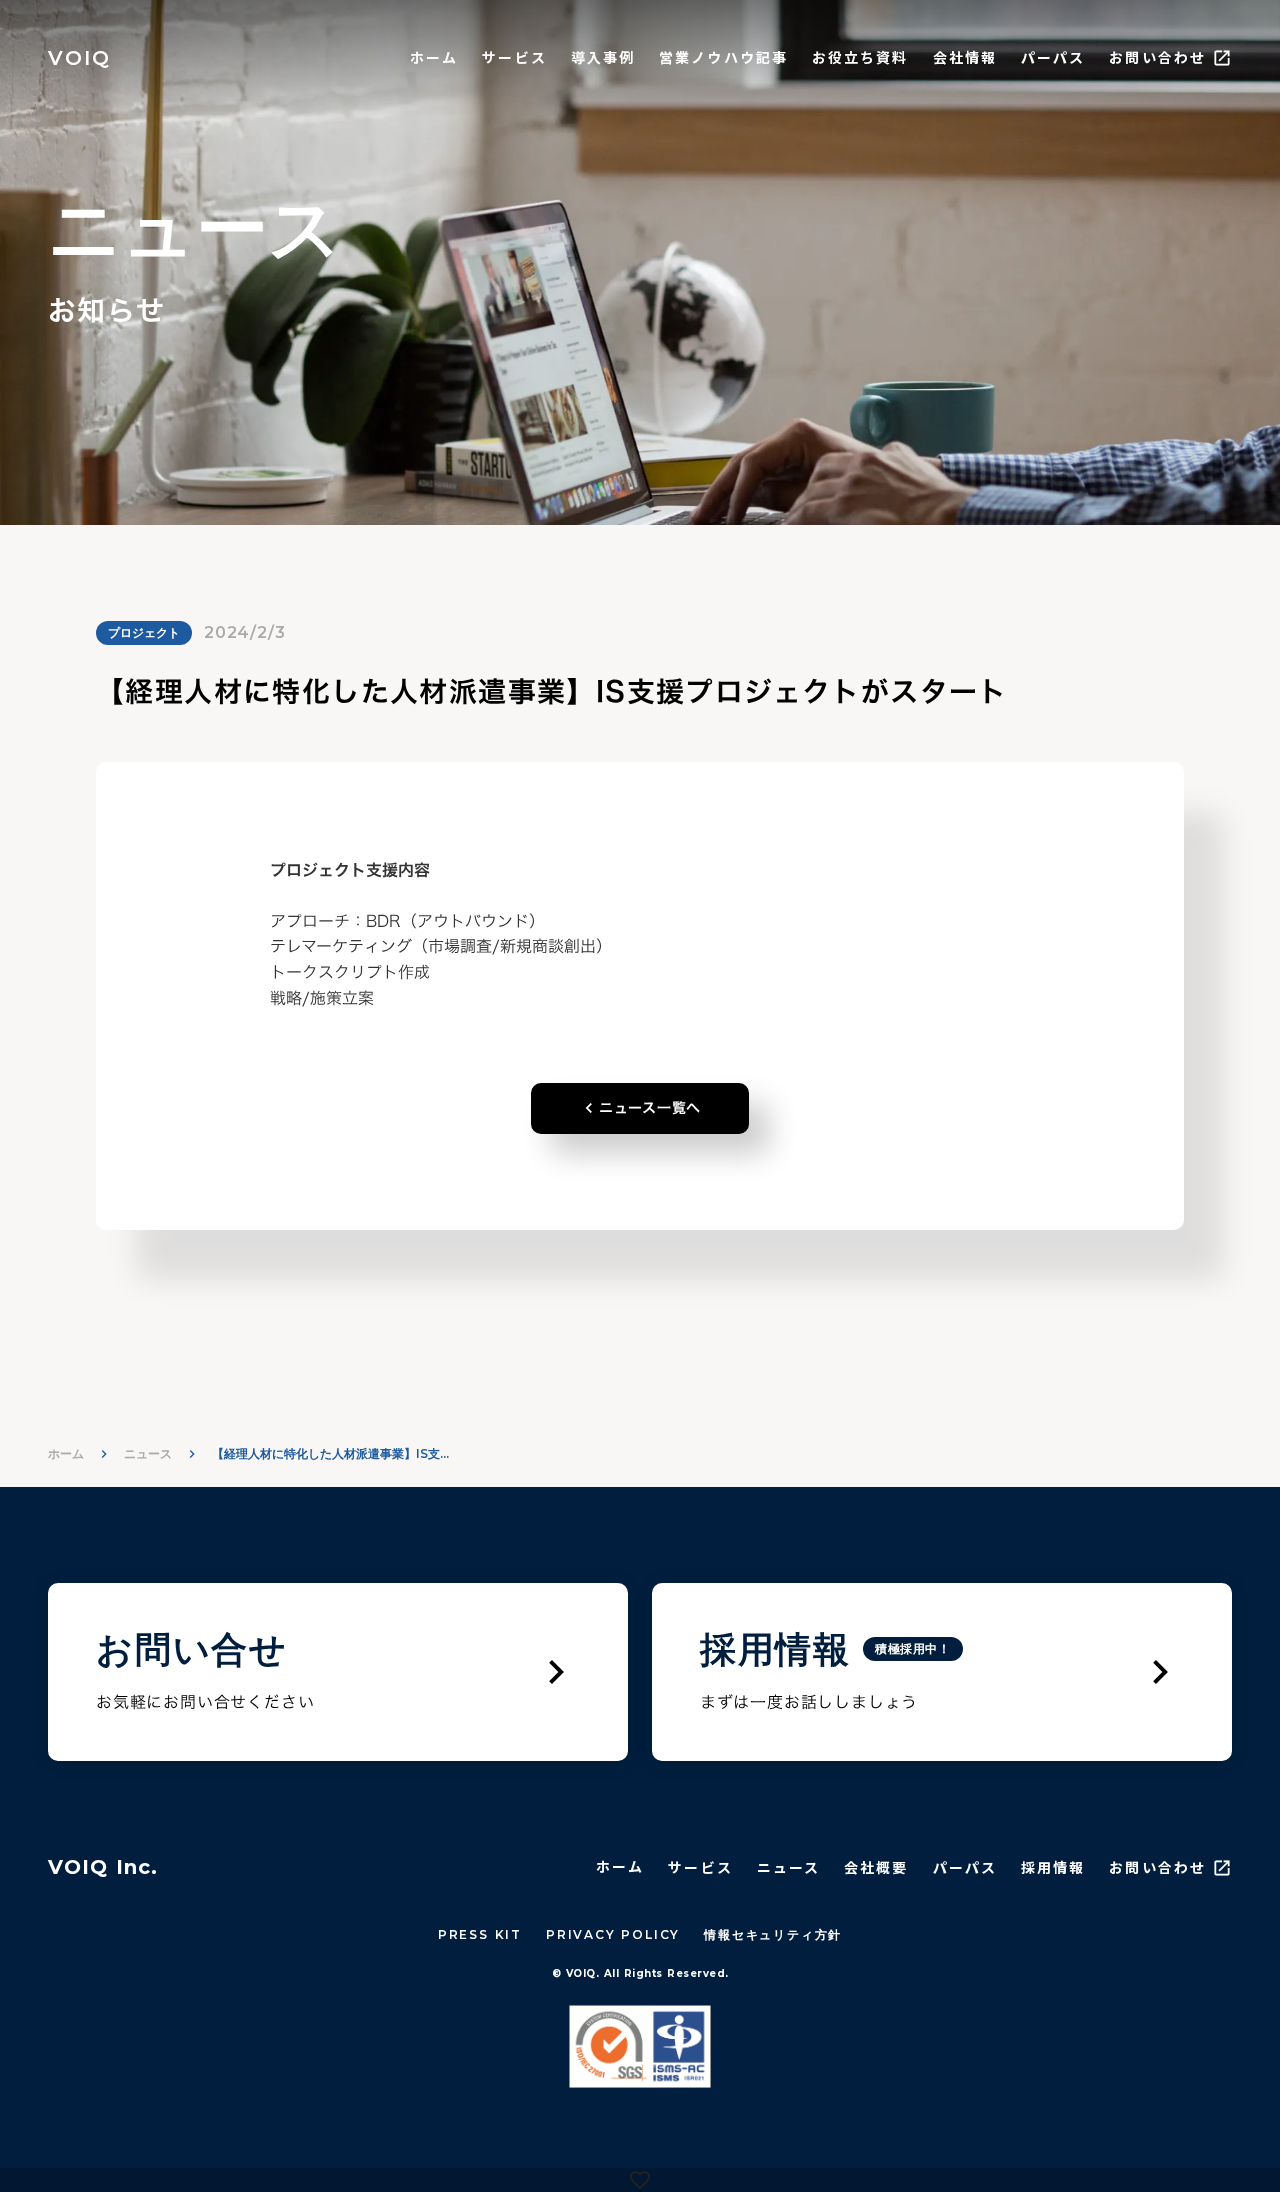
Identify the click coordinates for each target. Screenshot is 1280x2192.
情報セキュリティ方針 (773, 1934)
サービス (514, 57)
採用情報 (1053, 1867)
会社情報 (965, 57)
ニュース (148, 1453)
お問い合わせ (1157, 57)
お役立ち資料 (860, 57)
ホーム (434, 57)
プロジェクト (144, 632)
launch (1222, 58)
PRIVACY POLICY (613, 1934)
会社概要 (876, 1867)
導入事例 (603, 57)
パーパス (1053, 57)
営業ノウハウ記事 (723, 57)
